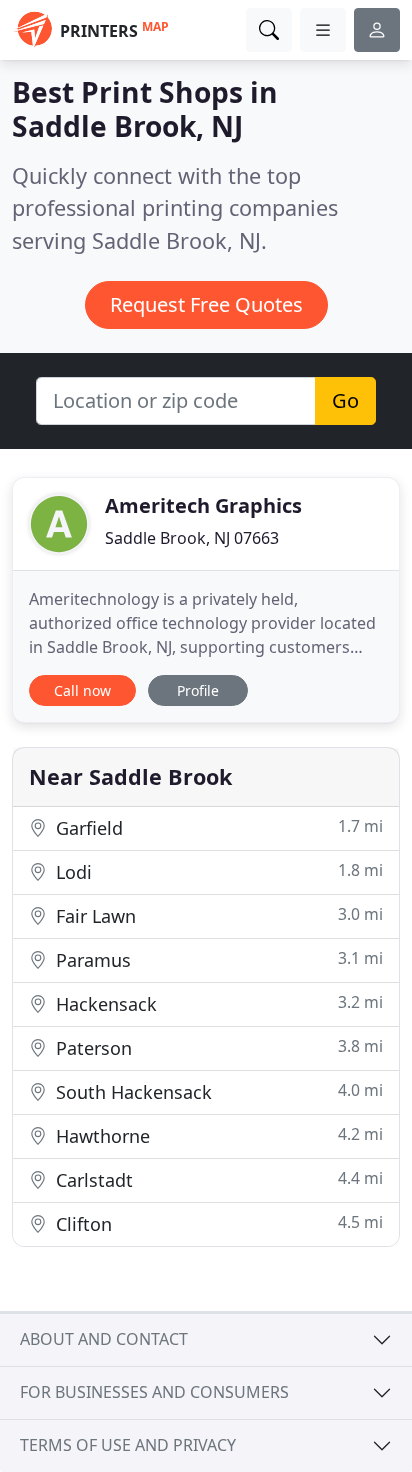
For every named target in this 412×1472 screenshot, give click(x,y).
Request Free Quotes (206, 304)
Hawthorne (217, 1135)
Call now (82, 690)
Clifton (217, 1223)
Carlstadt (217, 1179)
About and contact (104, 1339)
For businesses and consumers (154, 1392)
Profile (198, 690)
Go (345, 400)
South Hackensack (217, 1091)
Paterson (217, 1047)
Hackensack (217, 1003)
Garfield (217, 827)
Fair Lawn (217, 915)
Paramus (217, 959)
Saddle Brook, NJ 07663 (192, 538)
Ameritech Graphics (203, 505)
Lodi (217, 871)
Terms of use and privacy (128, 1445)
